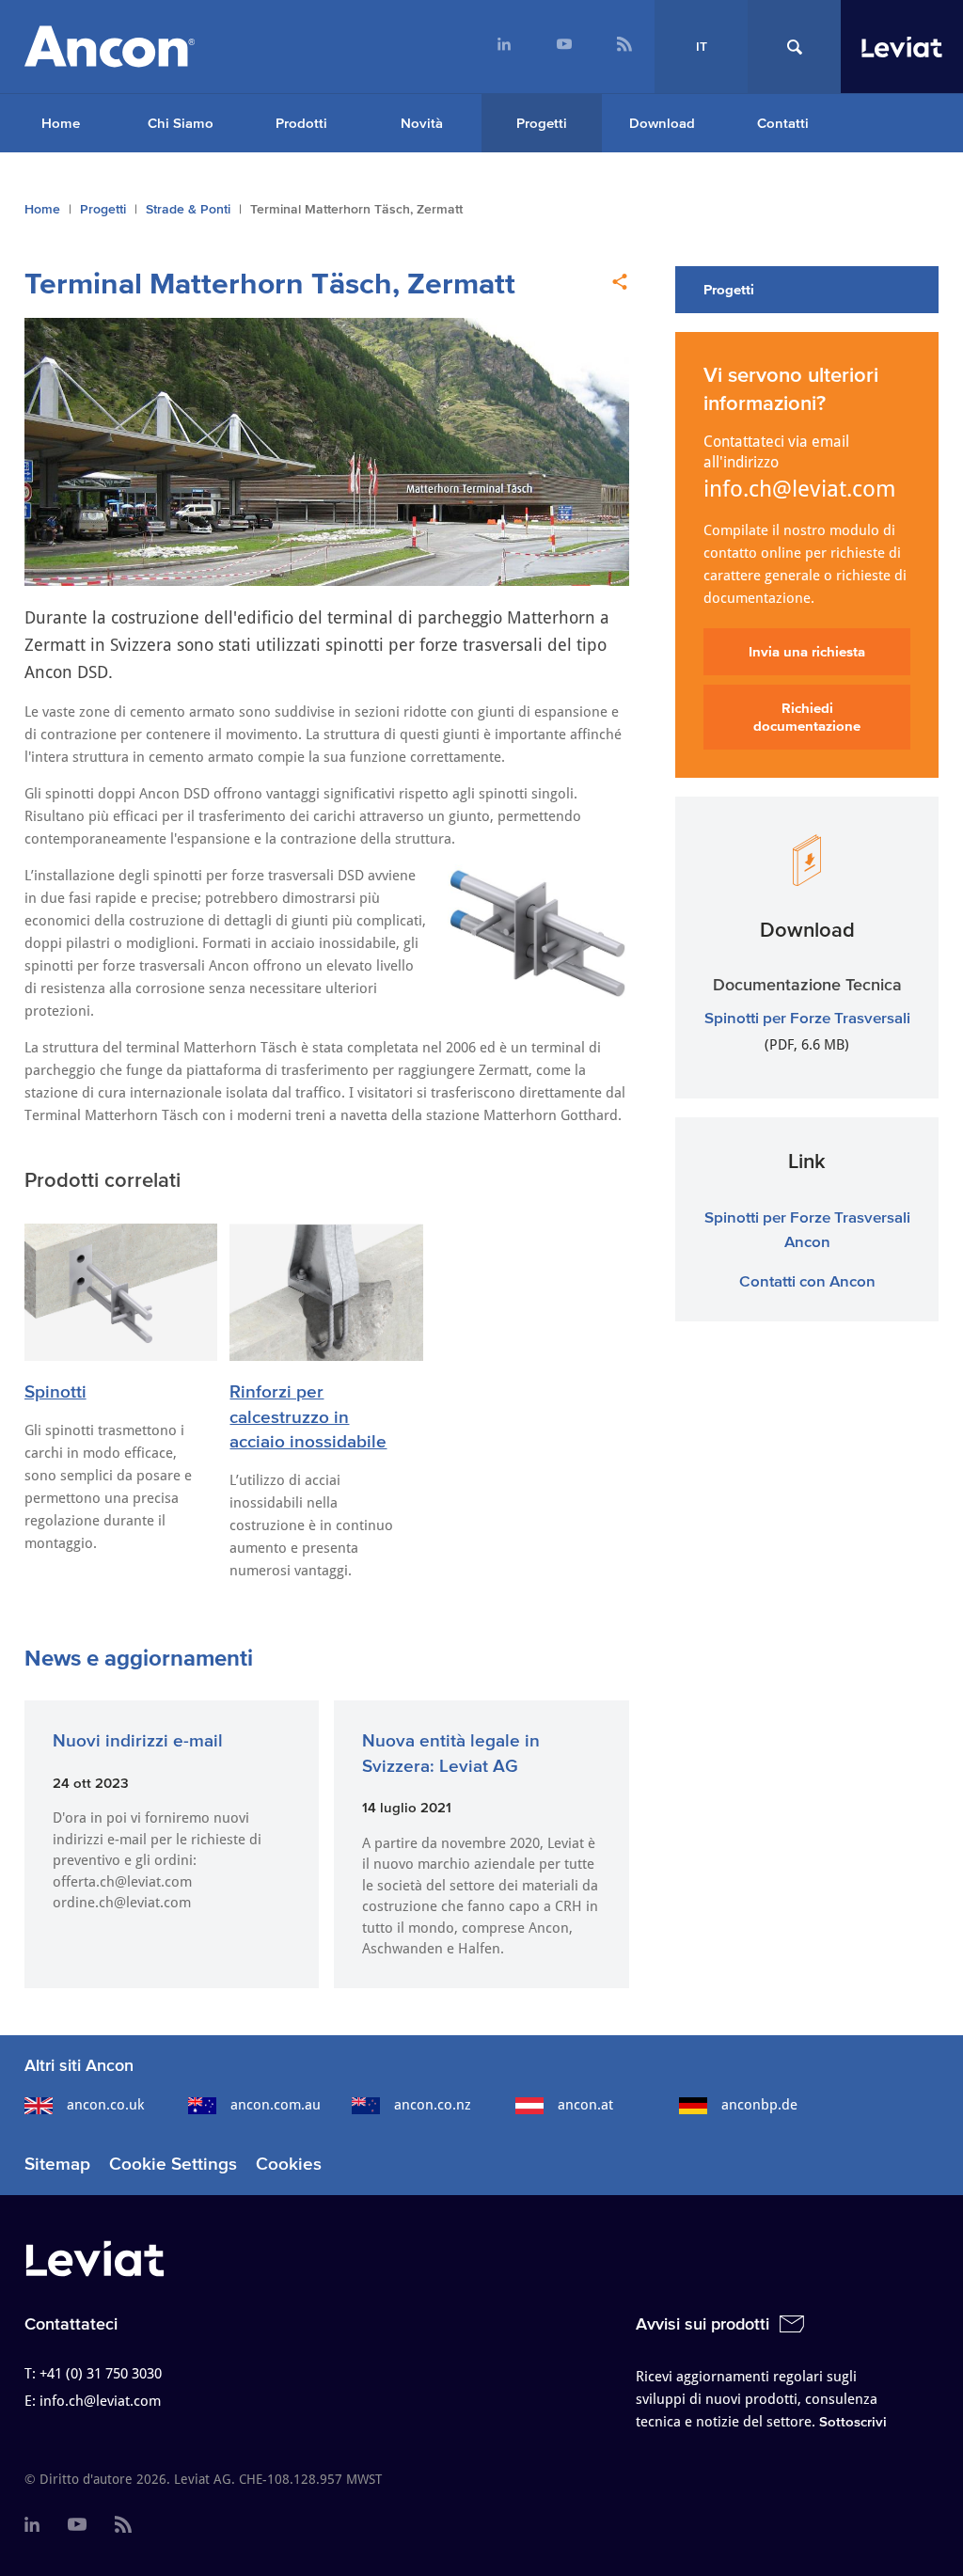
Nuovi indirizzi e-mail (138, 1740)
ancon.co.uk (105, 2105)
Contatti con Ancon (807, 1280)
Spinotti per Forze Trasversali (807, 1017)
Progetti (542, 123)
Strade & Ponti (188, 209)
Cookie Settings (173, 2164)
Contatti (783, 123)
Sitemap (57, 2164)
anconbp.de (759, 2105)
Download (662, 123)
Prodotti (301, 123)
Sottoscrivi (853, 2421)
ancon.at (585, 2105)
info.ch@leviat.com (800, 489)
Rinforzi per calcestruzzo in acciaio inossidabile (308, 1416)
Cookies (289, 2164)
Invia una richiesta (807, 651)
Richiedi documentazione (807, 717)
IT (702, 47)
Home (61, 123)
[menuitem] (504, 47)
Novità (422, 123)
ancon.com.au (276, 2105)
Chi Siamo (181, 123)
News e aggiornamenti (139, 1658)
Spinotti (55, 1391)
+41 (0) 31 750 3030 (101, 2374)
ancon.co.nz (433, 2105)
